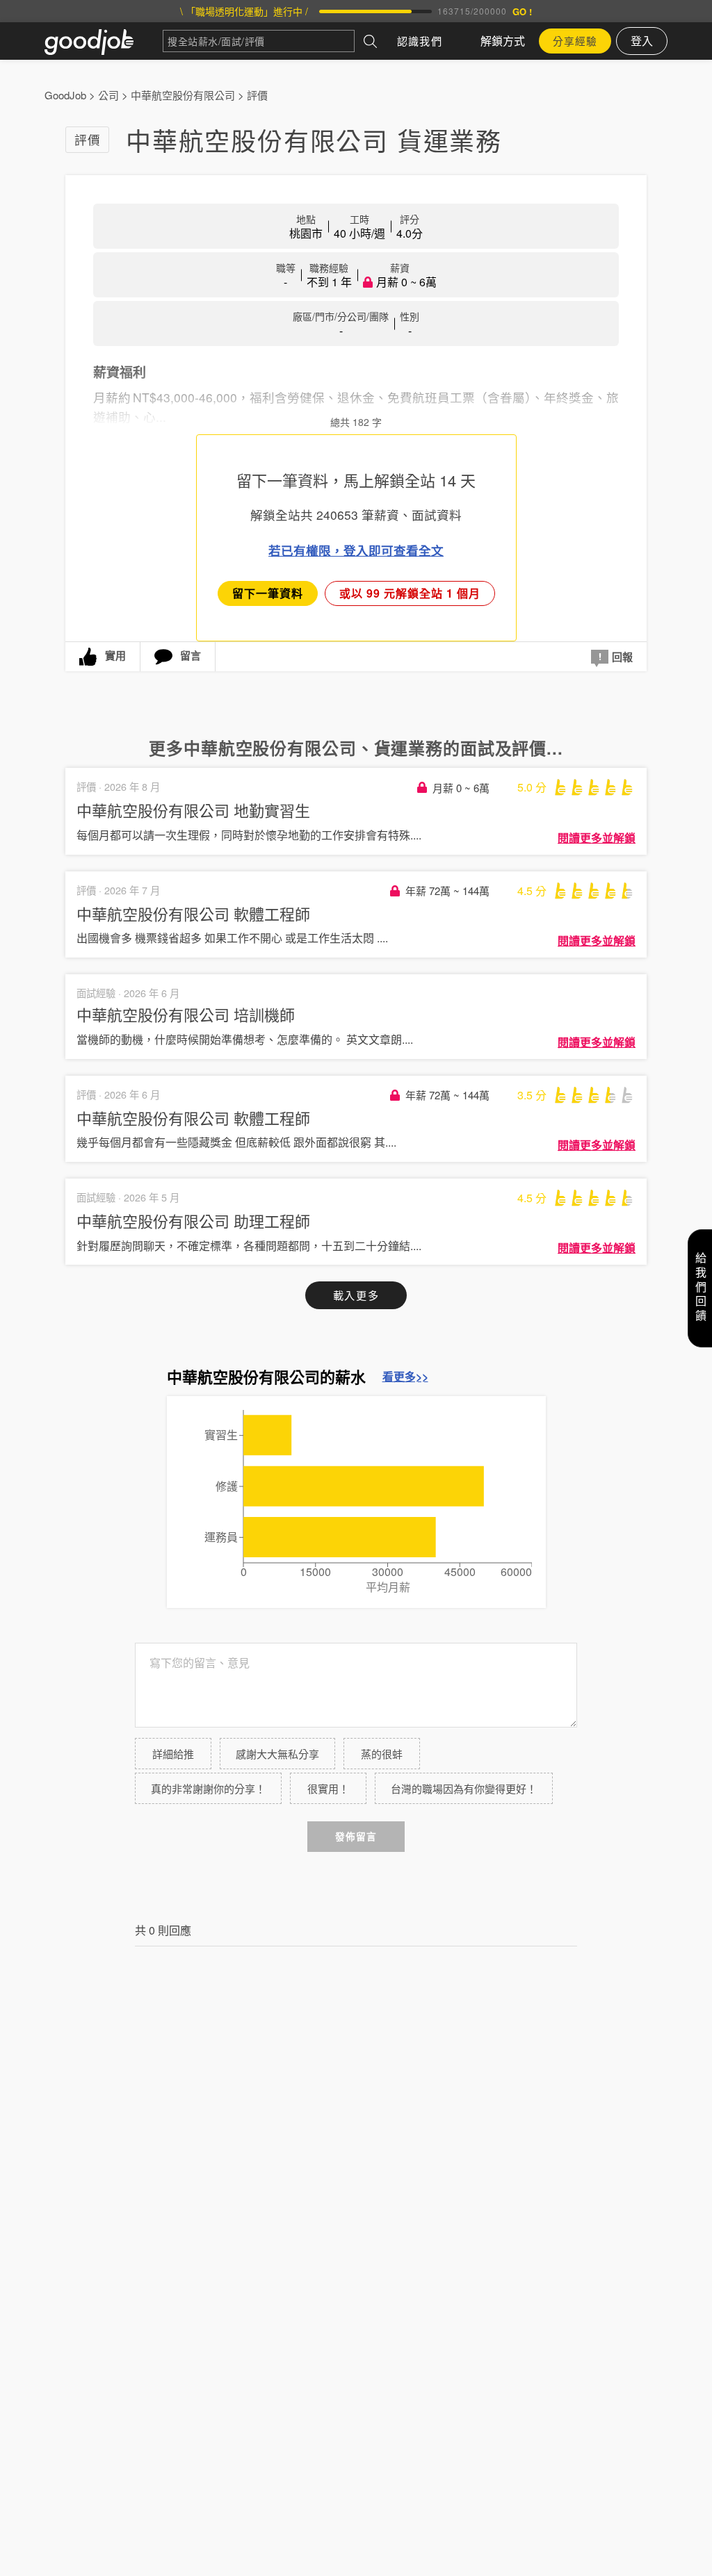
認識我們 (420, 41)
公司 (108, 95)
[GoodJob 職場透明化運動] (104, 41)
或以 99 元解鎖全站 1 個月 (410, 593)
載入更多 (356, 1295)
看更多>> (405, 1377)
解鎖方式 (503, 41)
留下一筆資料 (268, 593)
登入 (642, 41)
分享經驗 (575, 41)
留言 (191, 655)
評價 (257, 95)
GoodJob (65, 95)
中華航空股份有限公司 (183, 95)
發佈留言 (356, 1836)
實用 (115, 655)
